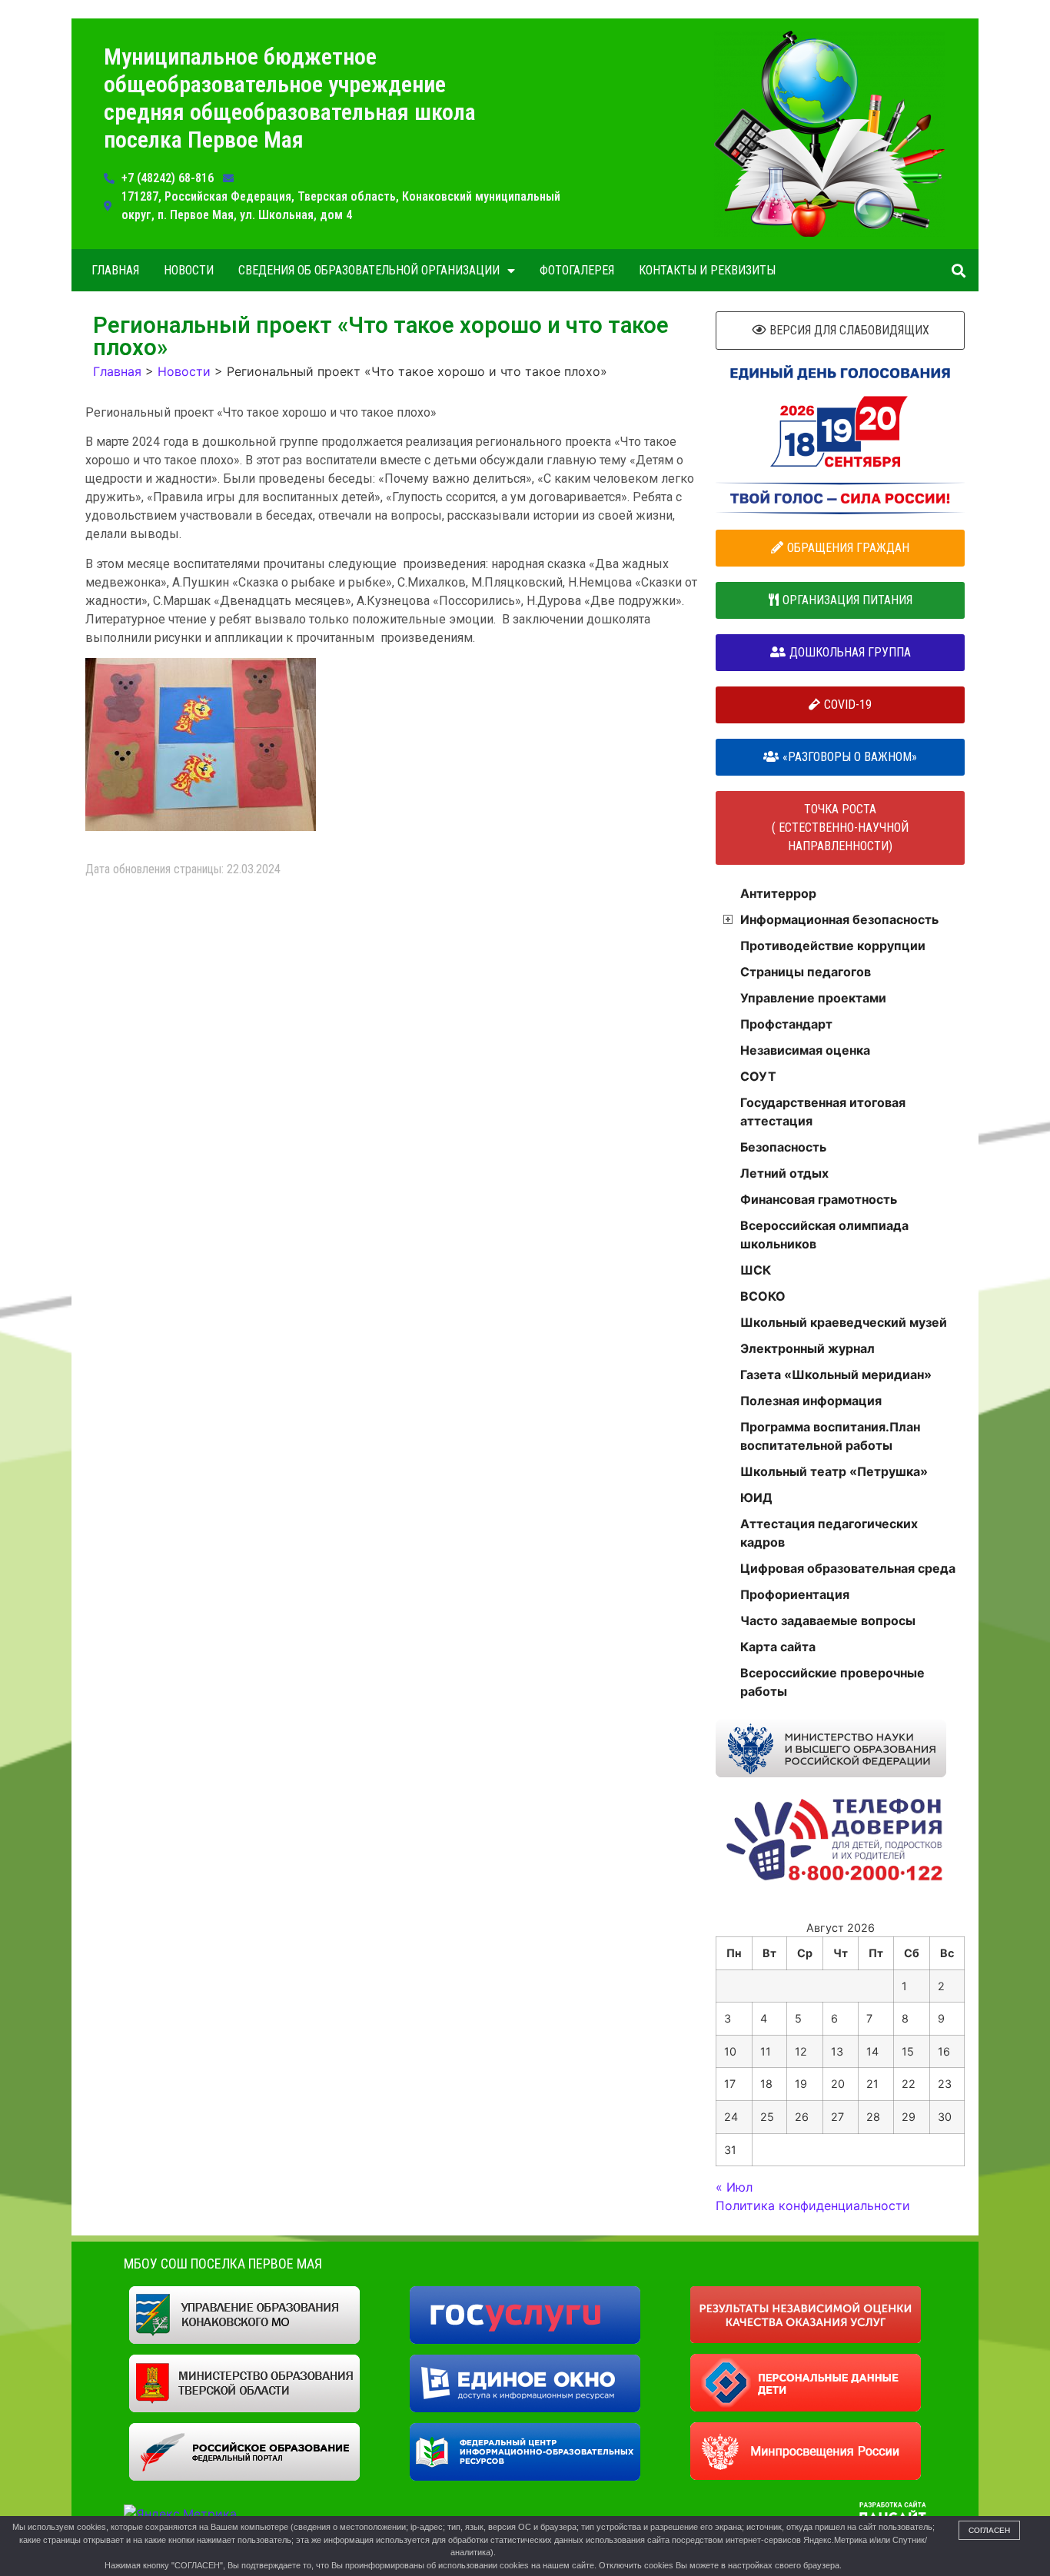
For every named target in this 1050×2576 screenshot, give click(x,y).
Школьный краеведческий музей (844, 1322)
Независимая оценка (805, 1050)
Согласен (989, 2530)
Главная (115, 270)
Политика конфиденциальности (813, 2205)
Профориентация (795, 1594)
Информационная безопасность (839, 919)
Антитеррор (778, 893)
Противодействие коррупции (833, 946)
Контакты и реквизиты (707, 270)
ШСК (756, 1270)
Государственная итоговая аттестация (823, 1112)
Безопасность (783, 1147)
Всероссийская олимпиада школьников (824, 1235)
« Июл (734, 2187)
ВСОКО (763, 1296)
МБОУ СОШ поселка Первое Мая (223, 2264)
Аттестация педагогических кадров (829, 1533)
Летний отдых (784, 1173)
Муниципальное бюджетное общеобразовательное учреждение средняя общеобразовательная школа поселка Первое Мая (290, 98)
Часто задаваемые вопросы (828, 1620)
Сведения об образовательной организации (369, 270)
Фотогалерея (577, 270)
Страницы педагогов (806, 972)
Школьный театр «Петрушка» (834, 1471)
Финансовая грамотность (819, 1199)
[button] (958, 270)
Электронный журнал (807, 1348)
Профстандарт (786, 1024)
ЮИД (756, 1497)
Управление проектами (813, 998)
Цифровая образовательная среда (848, 1568)
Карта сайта (778, 1647)
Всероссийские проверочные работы (832, 1682)
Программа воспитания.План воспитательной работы (830, 1436)
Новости (189, 270)
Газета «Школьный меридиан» (836, 1374)
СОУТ (758, 1076)
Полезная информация (811, 1401)
